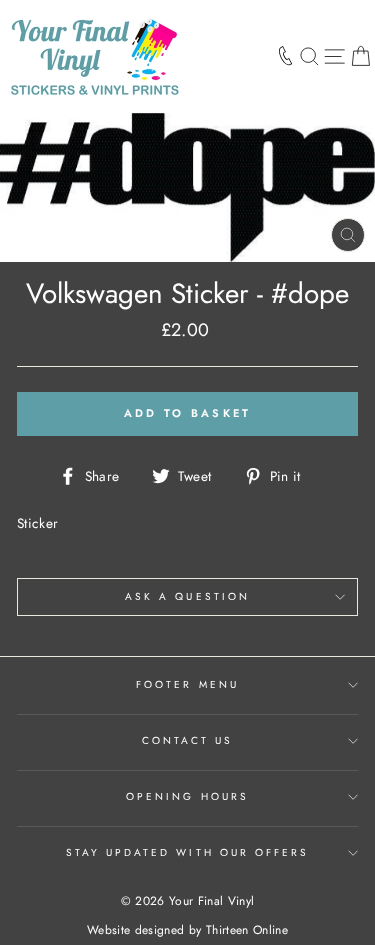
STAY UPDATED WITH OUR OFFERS (188, 852)
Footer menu (187, 684)
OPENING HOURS (187, 796)
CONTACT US (188, 740)
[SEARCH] (309, 56)
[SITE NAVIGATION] (334, 56)
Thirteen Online (247, 930)
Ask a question (187, 596)
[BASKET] (360, 56)
